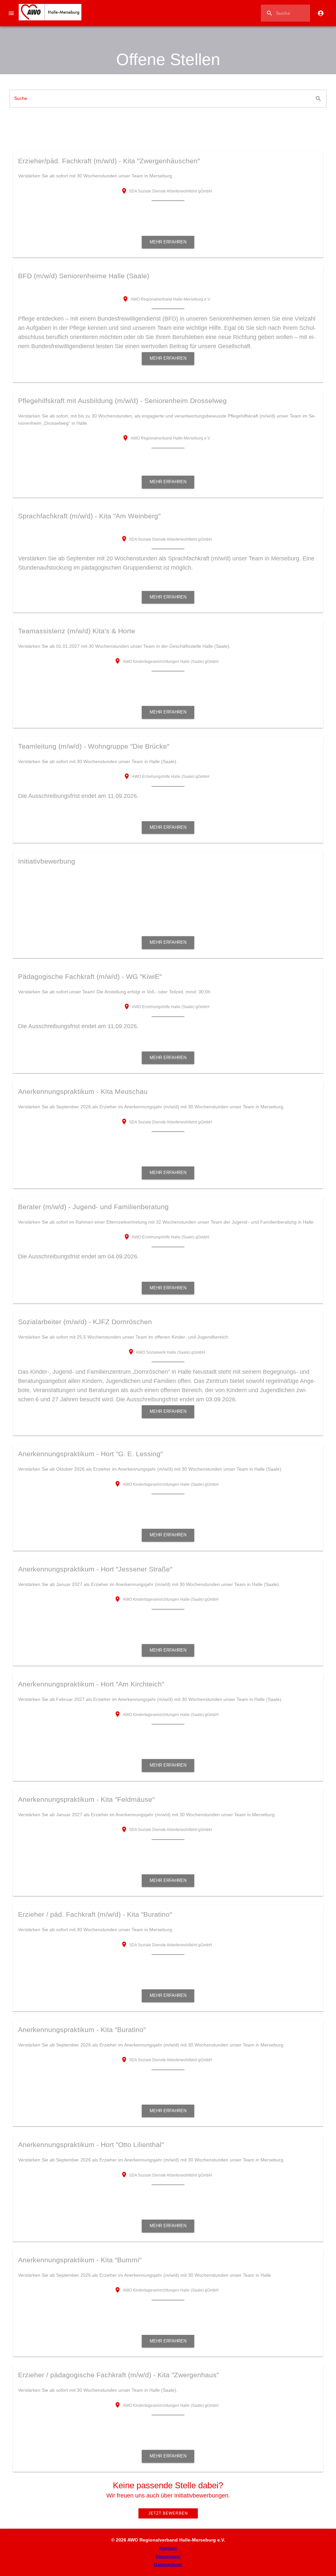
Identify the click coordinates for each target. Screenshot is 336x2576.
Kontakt (168, 2548)
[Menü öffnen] (11, 13)
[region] (168, 55)
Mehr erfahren (168, 242)
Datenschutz (168, 2565)
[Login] (321, 13)
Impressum (168, 2556)
